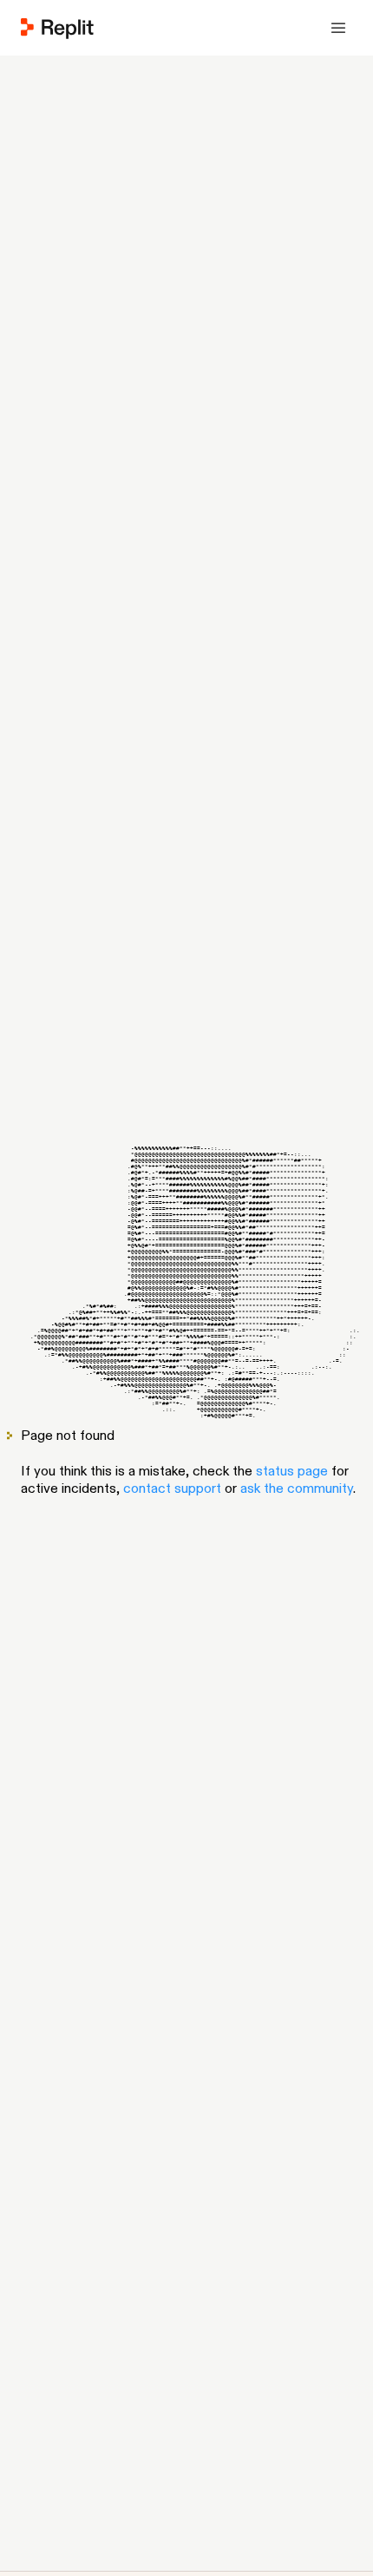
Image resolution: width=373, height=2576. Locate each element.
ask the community (297, 1488)
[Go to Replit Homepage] (58, 28)
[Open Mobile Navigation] (338, 28)
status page (292, 1471)
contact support (172, 1488)
